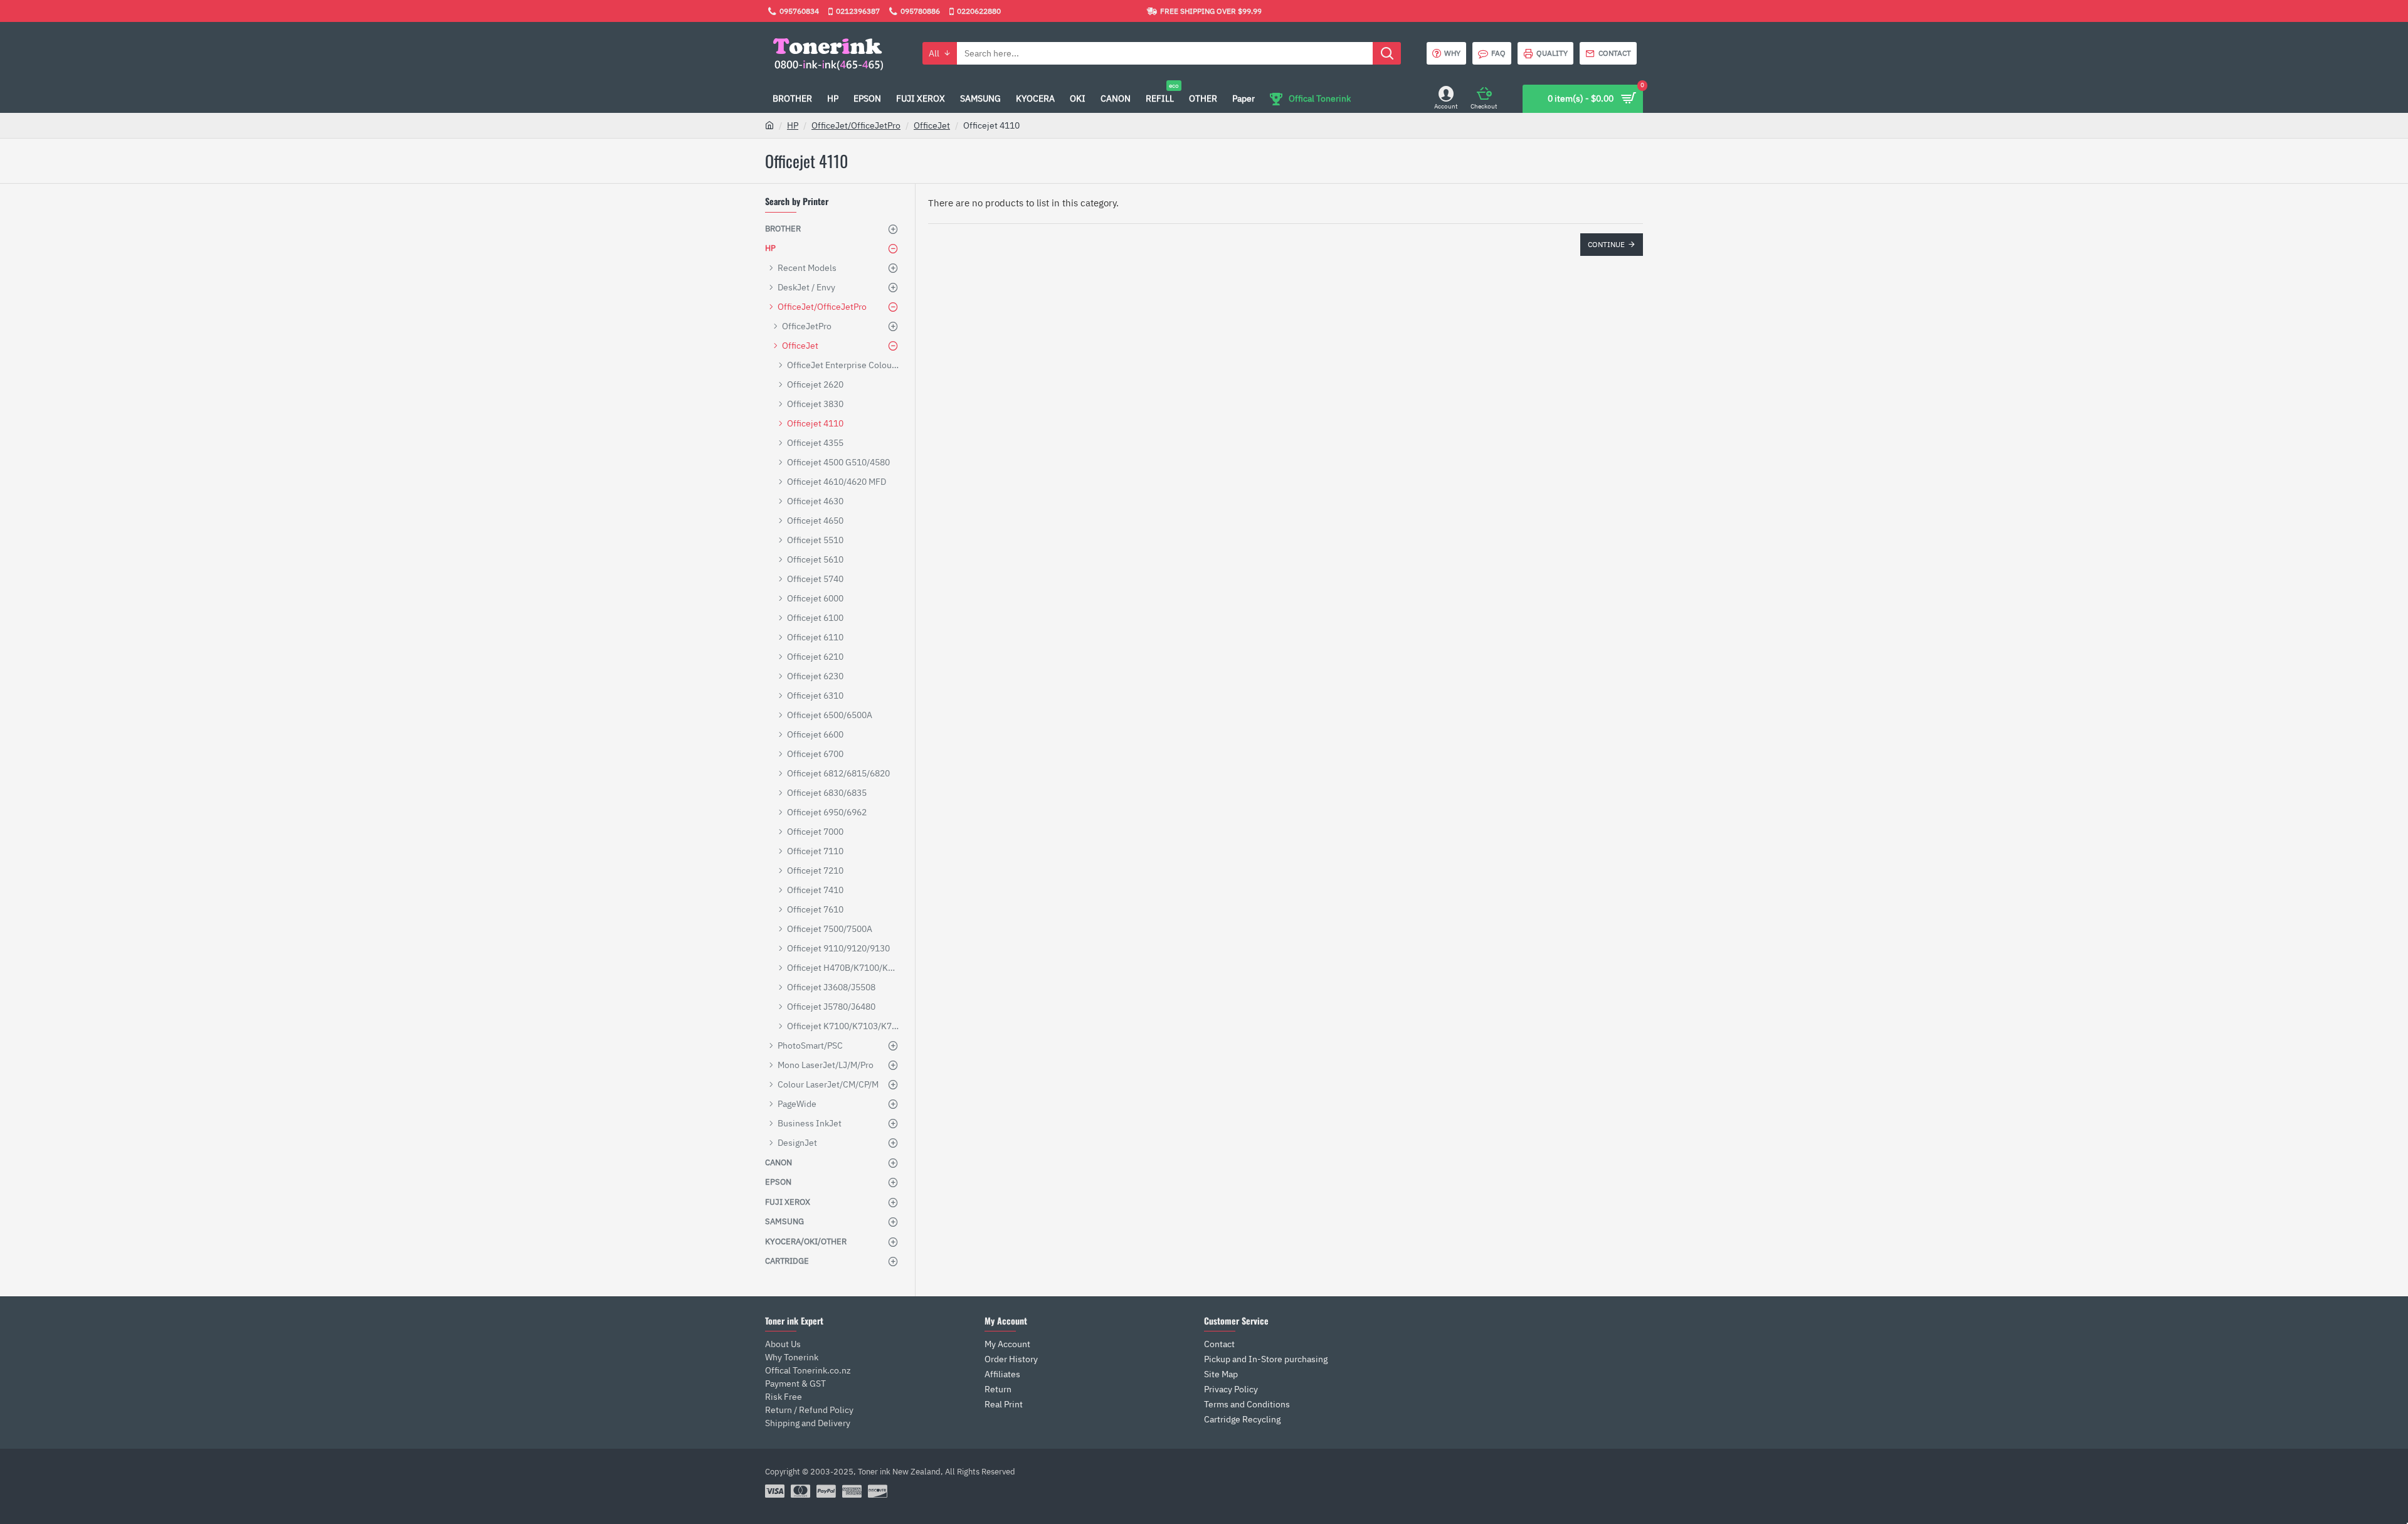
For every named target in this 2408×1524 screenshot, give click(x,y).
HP (793, 125)
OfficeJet (932, 125)
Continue (1606, 244)
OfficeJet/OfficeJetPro (856, 125)
